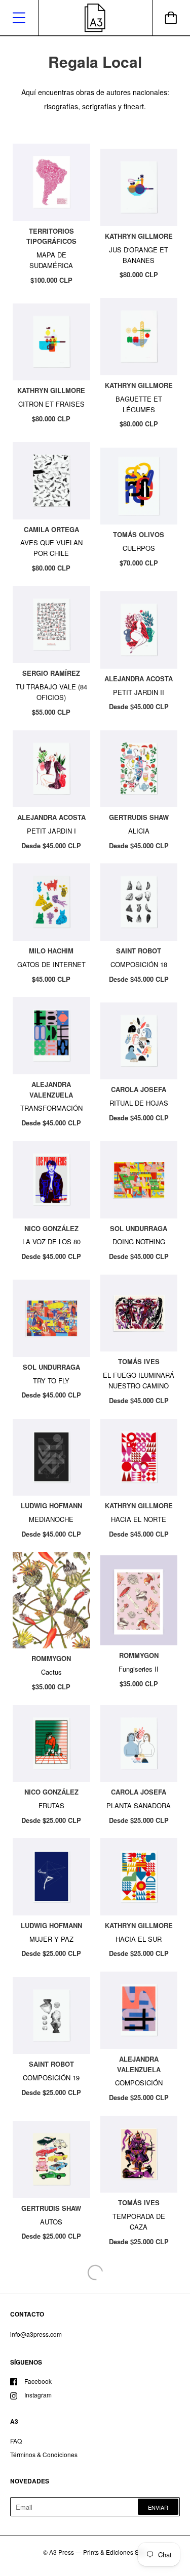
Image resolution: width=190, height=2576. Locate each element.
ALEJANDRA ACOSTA (139, 679)
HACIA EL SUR (139, 1939)
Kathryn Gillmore (139, 236)
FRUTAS (51, 1805)
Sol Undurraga (139, 1228)
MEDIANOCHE (51, 1519)
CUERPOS (139, 548)
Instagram (38, 2395)
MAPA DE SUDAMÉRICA (51, 260)
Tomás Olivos (139, 534)
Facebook (38, 2381)
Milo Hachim (51, 951)
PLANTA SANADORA (139, 1805)
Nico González (51, 1228)
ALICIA (139, 831)
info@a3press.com (36, 2334)
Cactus (51, 1672)
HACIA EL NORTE (139, 1519)
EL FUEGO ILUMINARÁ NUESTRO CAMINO (139, 1380)
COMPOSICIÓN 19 (51, 2078)
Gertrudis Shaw (139, 817)
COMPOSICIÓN (139, 2083)
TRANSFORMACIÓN (51, 1108)
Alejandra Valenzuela (51, 1089)
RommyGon (51, 1658)
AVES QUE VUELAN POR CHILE (51, 548)
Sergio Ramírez (51, 673)
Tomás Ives (139, 1361)
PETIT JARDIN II (139, 692)
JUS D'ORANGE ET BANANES (139, 255)
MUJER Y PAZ (51, 1939)
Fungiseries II (139, 1669)
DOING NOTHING (139, 1241)
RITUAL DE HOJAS (139, 1103)
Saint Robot (139, 951)
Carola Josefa (139, 1089)
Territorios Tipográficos (51, 236)
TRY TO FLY (51, 1381)
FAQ (16, 2441)
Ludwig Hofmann (51, 1505)
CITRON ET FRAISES (51, 404)
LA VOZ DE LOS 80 (51, 1241)
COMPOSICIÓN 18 (139, 964)
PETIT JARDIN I (51, 831)
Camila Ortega (51, 529)
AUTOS (51, 2222)
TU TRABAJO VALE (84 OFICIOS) (51, 692)
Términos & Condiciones (44, 2454)
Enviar (158, 2507)
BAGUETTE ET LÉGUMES (139, 404)
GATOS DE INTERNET (51, 964)
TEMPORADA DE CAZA (139, 2221)
